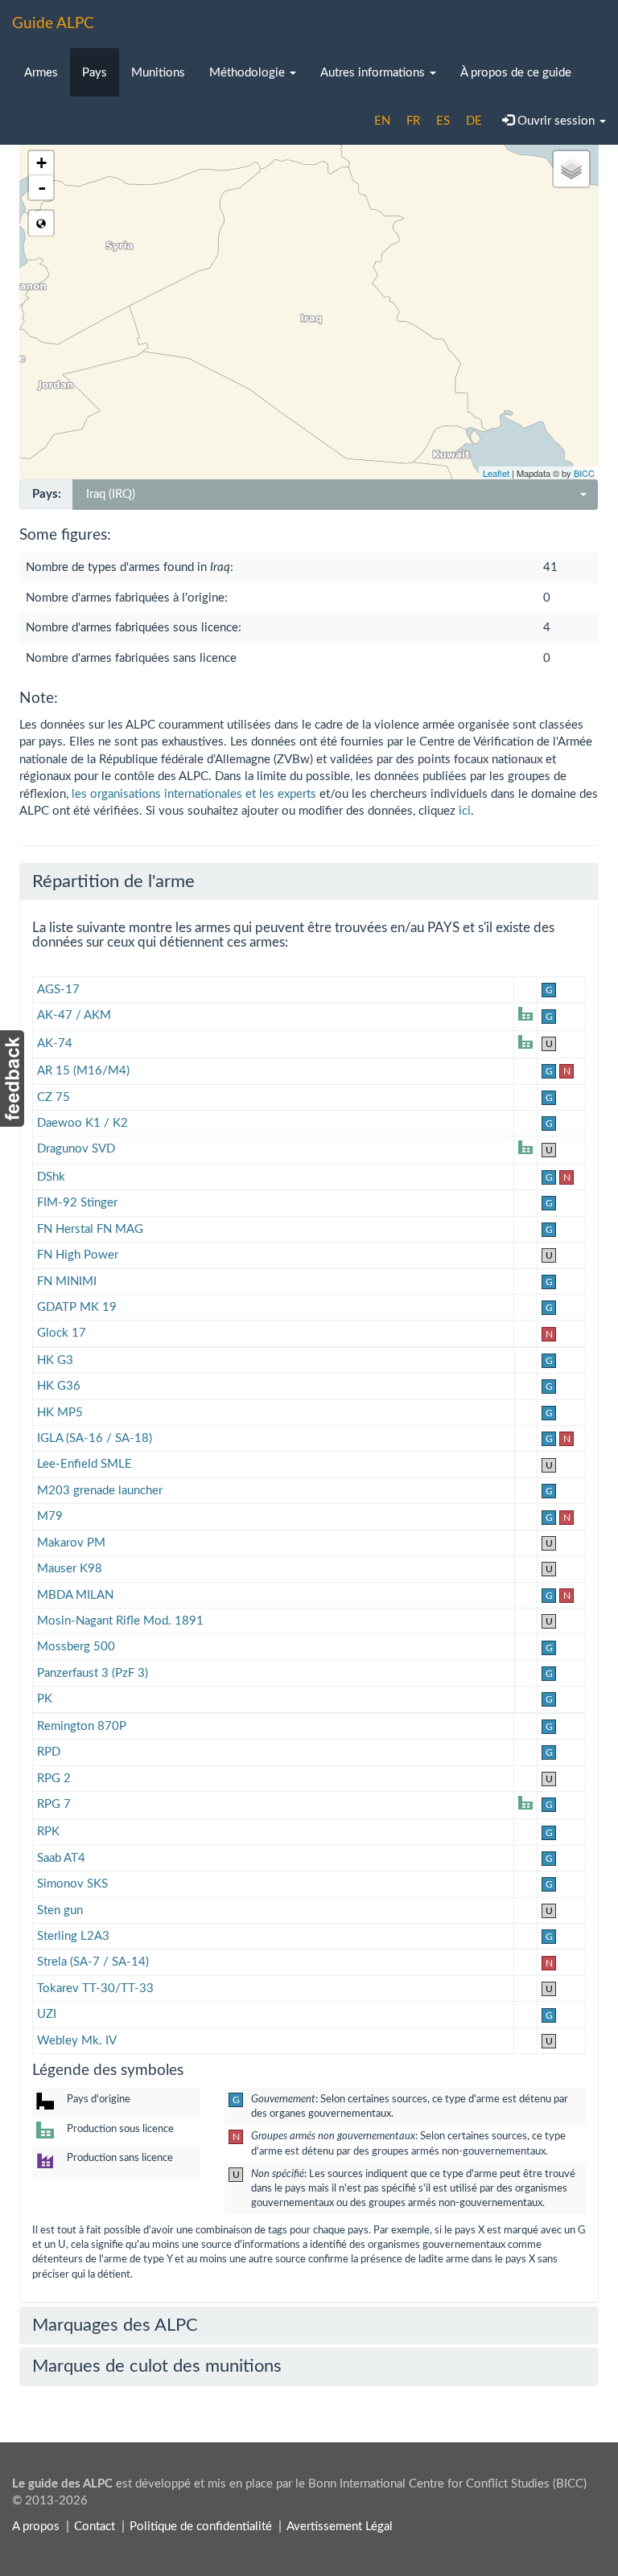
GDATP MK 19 (77, 1307)
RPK (48, 1832)
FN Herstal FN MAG (90, 1229)
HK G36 (59, 1386)
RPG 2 (54, 1779)
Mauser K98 (70, 1569)
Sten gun (60, 1910)
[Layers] (571, 169)
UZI (47, 2014)
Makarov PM (71, 1543)
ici (465, 811)
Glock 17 (62, 1333)
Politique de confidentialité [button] (201, 2527)
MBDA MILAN (75, 1595)
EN (382, 121)
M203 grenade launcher (100, 1491)
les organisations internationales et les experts (194, 794)
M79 (50, 1516)
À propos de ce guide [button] (516, 73)
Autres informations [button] (374, 73)
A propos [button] (36, 2527)
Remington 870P (82, 1726)
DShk (51, 1177)
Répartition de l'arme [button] (113, 881)
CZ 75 (54, 1097)
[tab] (309, 881)
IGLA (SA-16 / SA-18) (95, 1438)
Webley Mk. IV (77, 2041)
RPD (49, 1752)
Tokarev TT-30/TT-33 (95, 1988)
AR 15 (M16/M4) (83, 1071)
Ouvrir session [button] (556, 121)
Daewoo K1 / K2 (82, 1123)
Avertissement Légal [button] (340, 2527)
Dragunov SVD (76, 1149)
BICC (584, 473)
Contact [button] (95, 2527)
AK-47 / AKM (74, 1015)
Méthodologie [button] (249, 73)
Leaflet (496, 473)
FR (413, 121)
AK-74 (55, 1044)
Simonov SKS (72, 1884)
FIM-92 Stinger (77, 1203)
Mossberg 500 (76, 1647)
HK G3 (55, 1360)
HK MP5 (60, 1413)
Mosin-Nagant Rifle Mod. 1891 (120, 1621)
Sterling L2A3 (73, 1936)
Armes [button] (41, 73)
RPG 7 (54, 1804)
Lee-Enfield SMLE (84, 1464)
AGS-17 (58, 990)
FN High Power (78, 1255)
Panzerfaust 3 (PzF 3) (93, 1673)
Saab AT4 (61, 1858)
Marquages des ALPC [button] (115, 2325)
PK (45, 1699)
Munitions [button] (158, 73)
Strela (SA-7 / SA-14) (93, 1962)
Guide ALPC (53, 24)
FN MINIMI (67, 1282)
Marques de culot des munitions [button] (157, 2366)
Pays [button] (95, 73)
